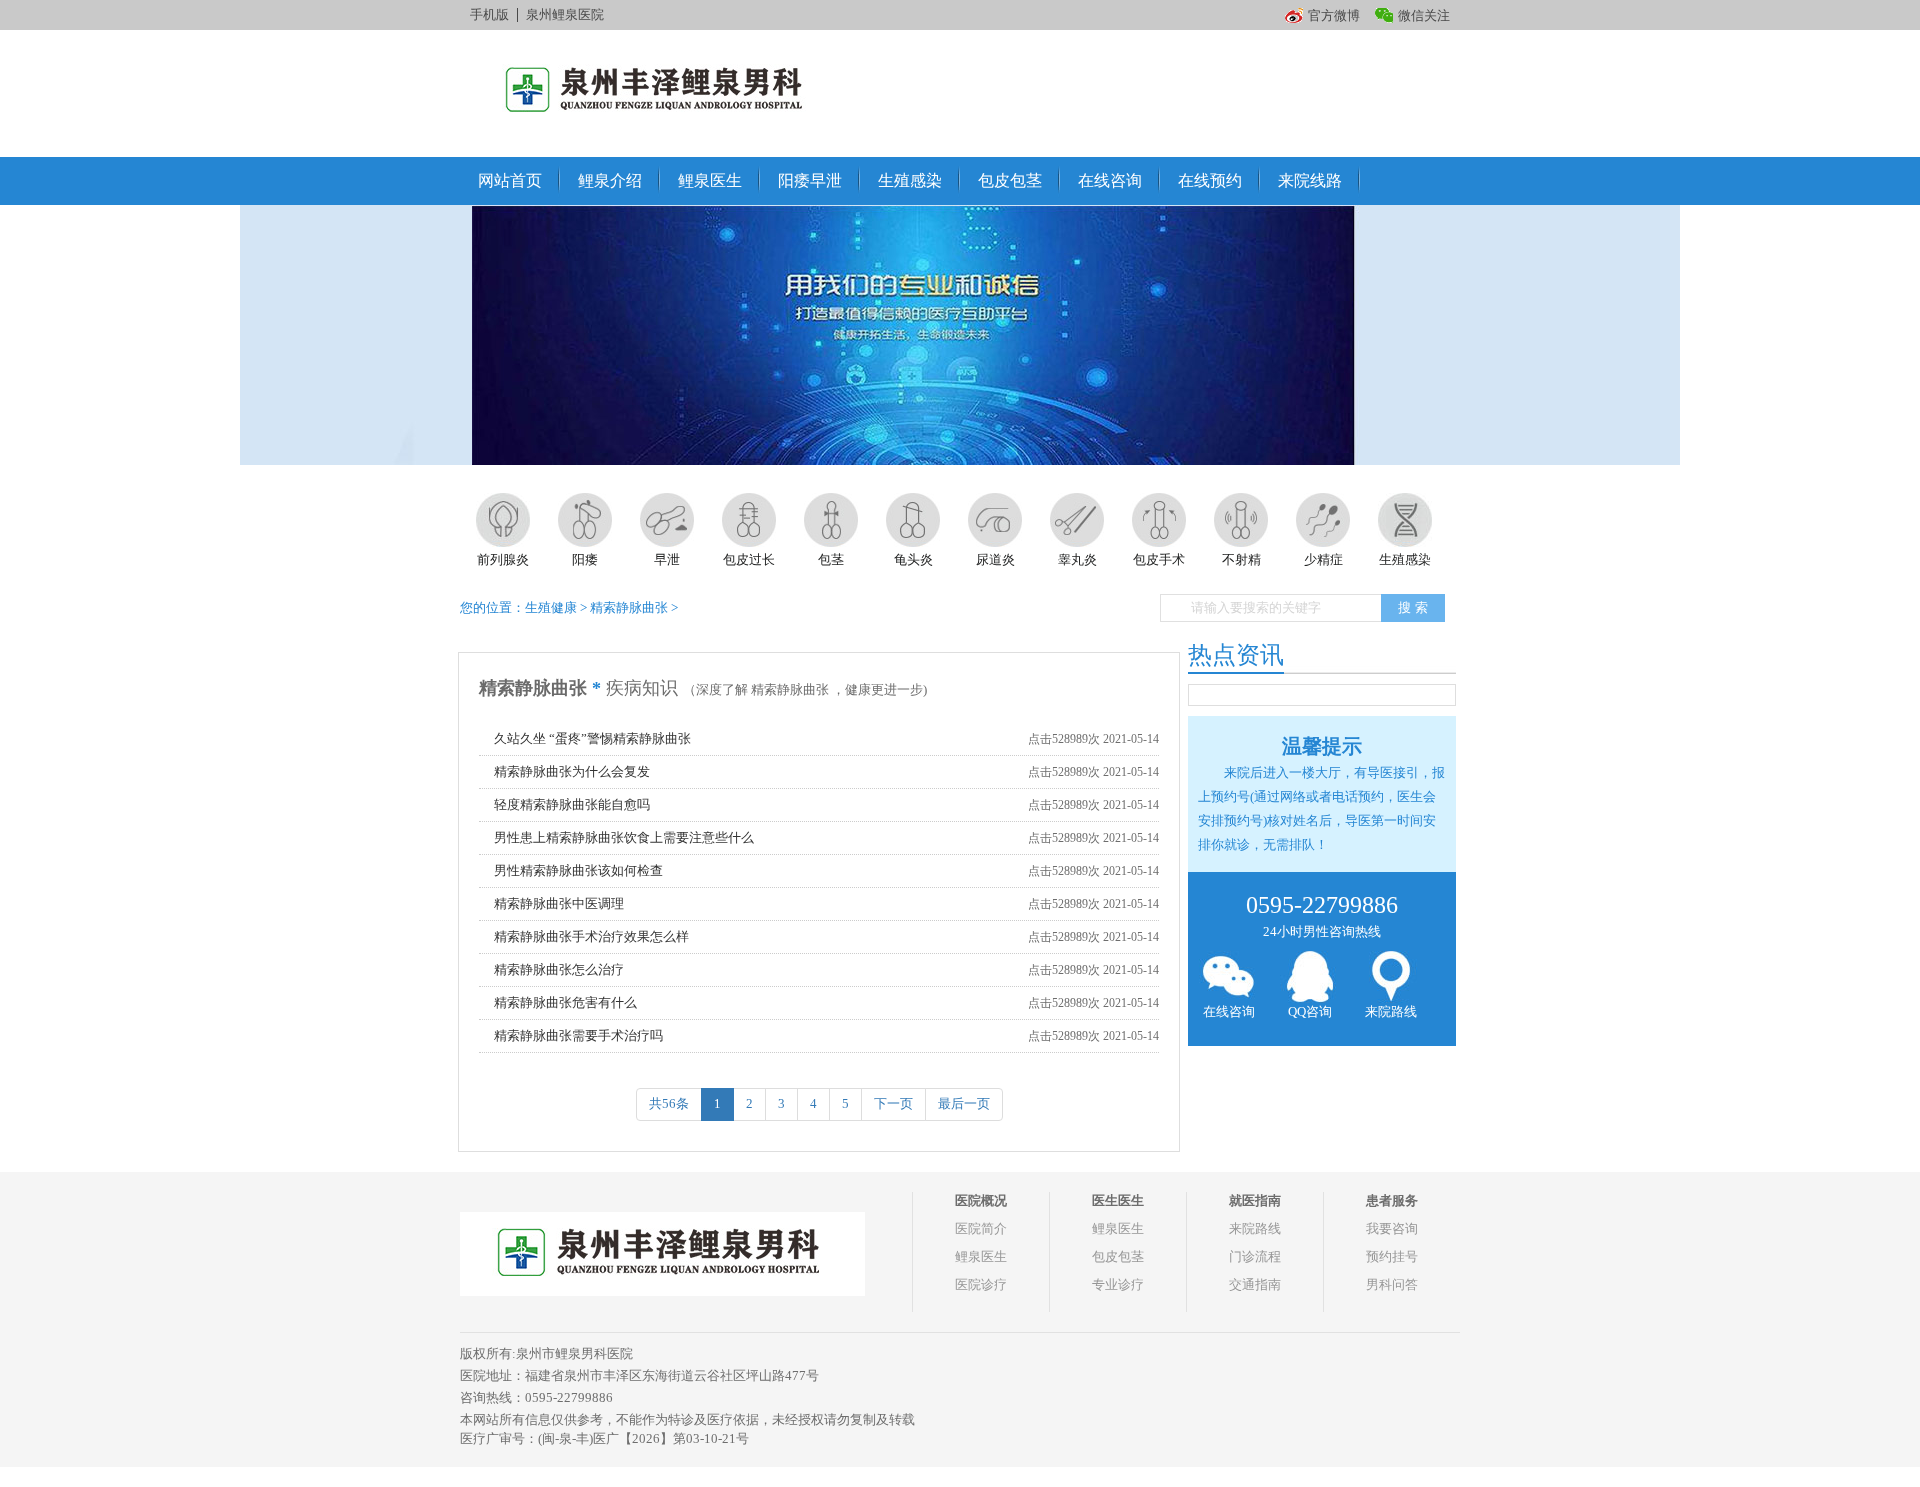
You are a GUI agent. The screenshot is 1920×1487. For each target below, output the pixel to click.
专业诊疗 (1118, 1284)
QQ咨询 (1310, 1011)
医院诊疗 (981, 1284)
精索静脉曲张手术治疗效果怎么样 (591, 936)
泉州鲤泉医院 (565, 14)
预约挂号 (1392, 1256)
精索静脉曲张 (629, 607)
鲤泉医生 (710, 180)
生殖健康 (551, 607)
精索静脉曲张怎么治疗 (559, 969)
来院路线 (1391, 1011)
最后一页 (964, 1103)
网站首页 (510, 180)
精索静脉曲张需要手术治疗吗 (578, 1035)
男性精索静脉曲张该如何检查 (578, 870)
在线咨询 (1110, 180)
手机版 (489, 14)
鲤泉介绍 (610, 180)
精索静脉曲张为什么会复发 (572, 771)
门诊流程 (1255, 1256)
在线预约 (1210, 180)
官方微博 (1334, 15)
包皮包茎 (1010, 180)
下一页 (893, 1103)
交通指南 (1255, 1284)
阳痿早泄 (810, 180)
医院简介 (981, 1228)
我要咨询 (1392, 1228)
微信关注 (1424, 15)
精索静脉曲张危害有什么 (565, 1002)
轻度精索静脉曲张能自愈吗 (572, 804)
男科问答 (1392, 1284)
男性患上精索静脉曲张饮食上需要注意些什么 (624, 837)
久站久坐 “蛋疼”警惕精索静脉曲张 (592, 738)
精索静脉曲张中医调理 (559, 903)
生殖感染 (910, 180)
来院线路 (1310, 180)
